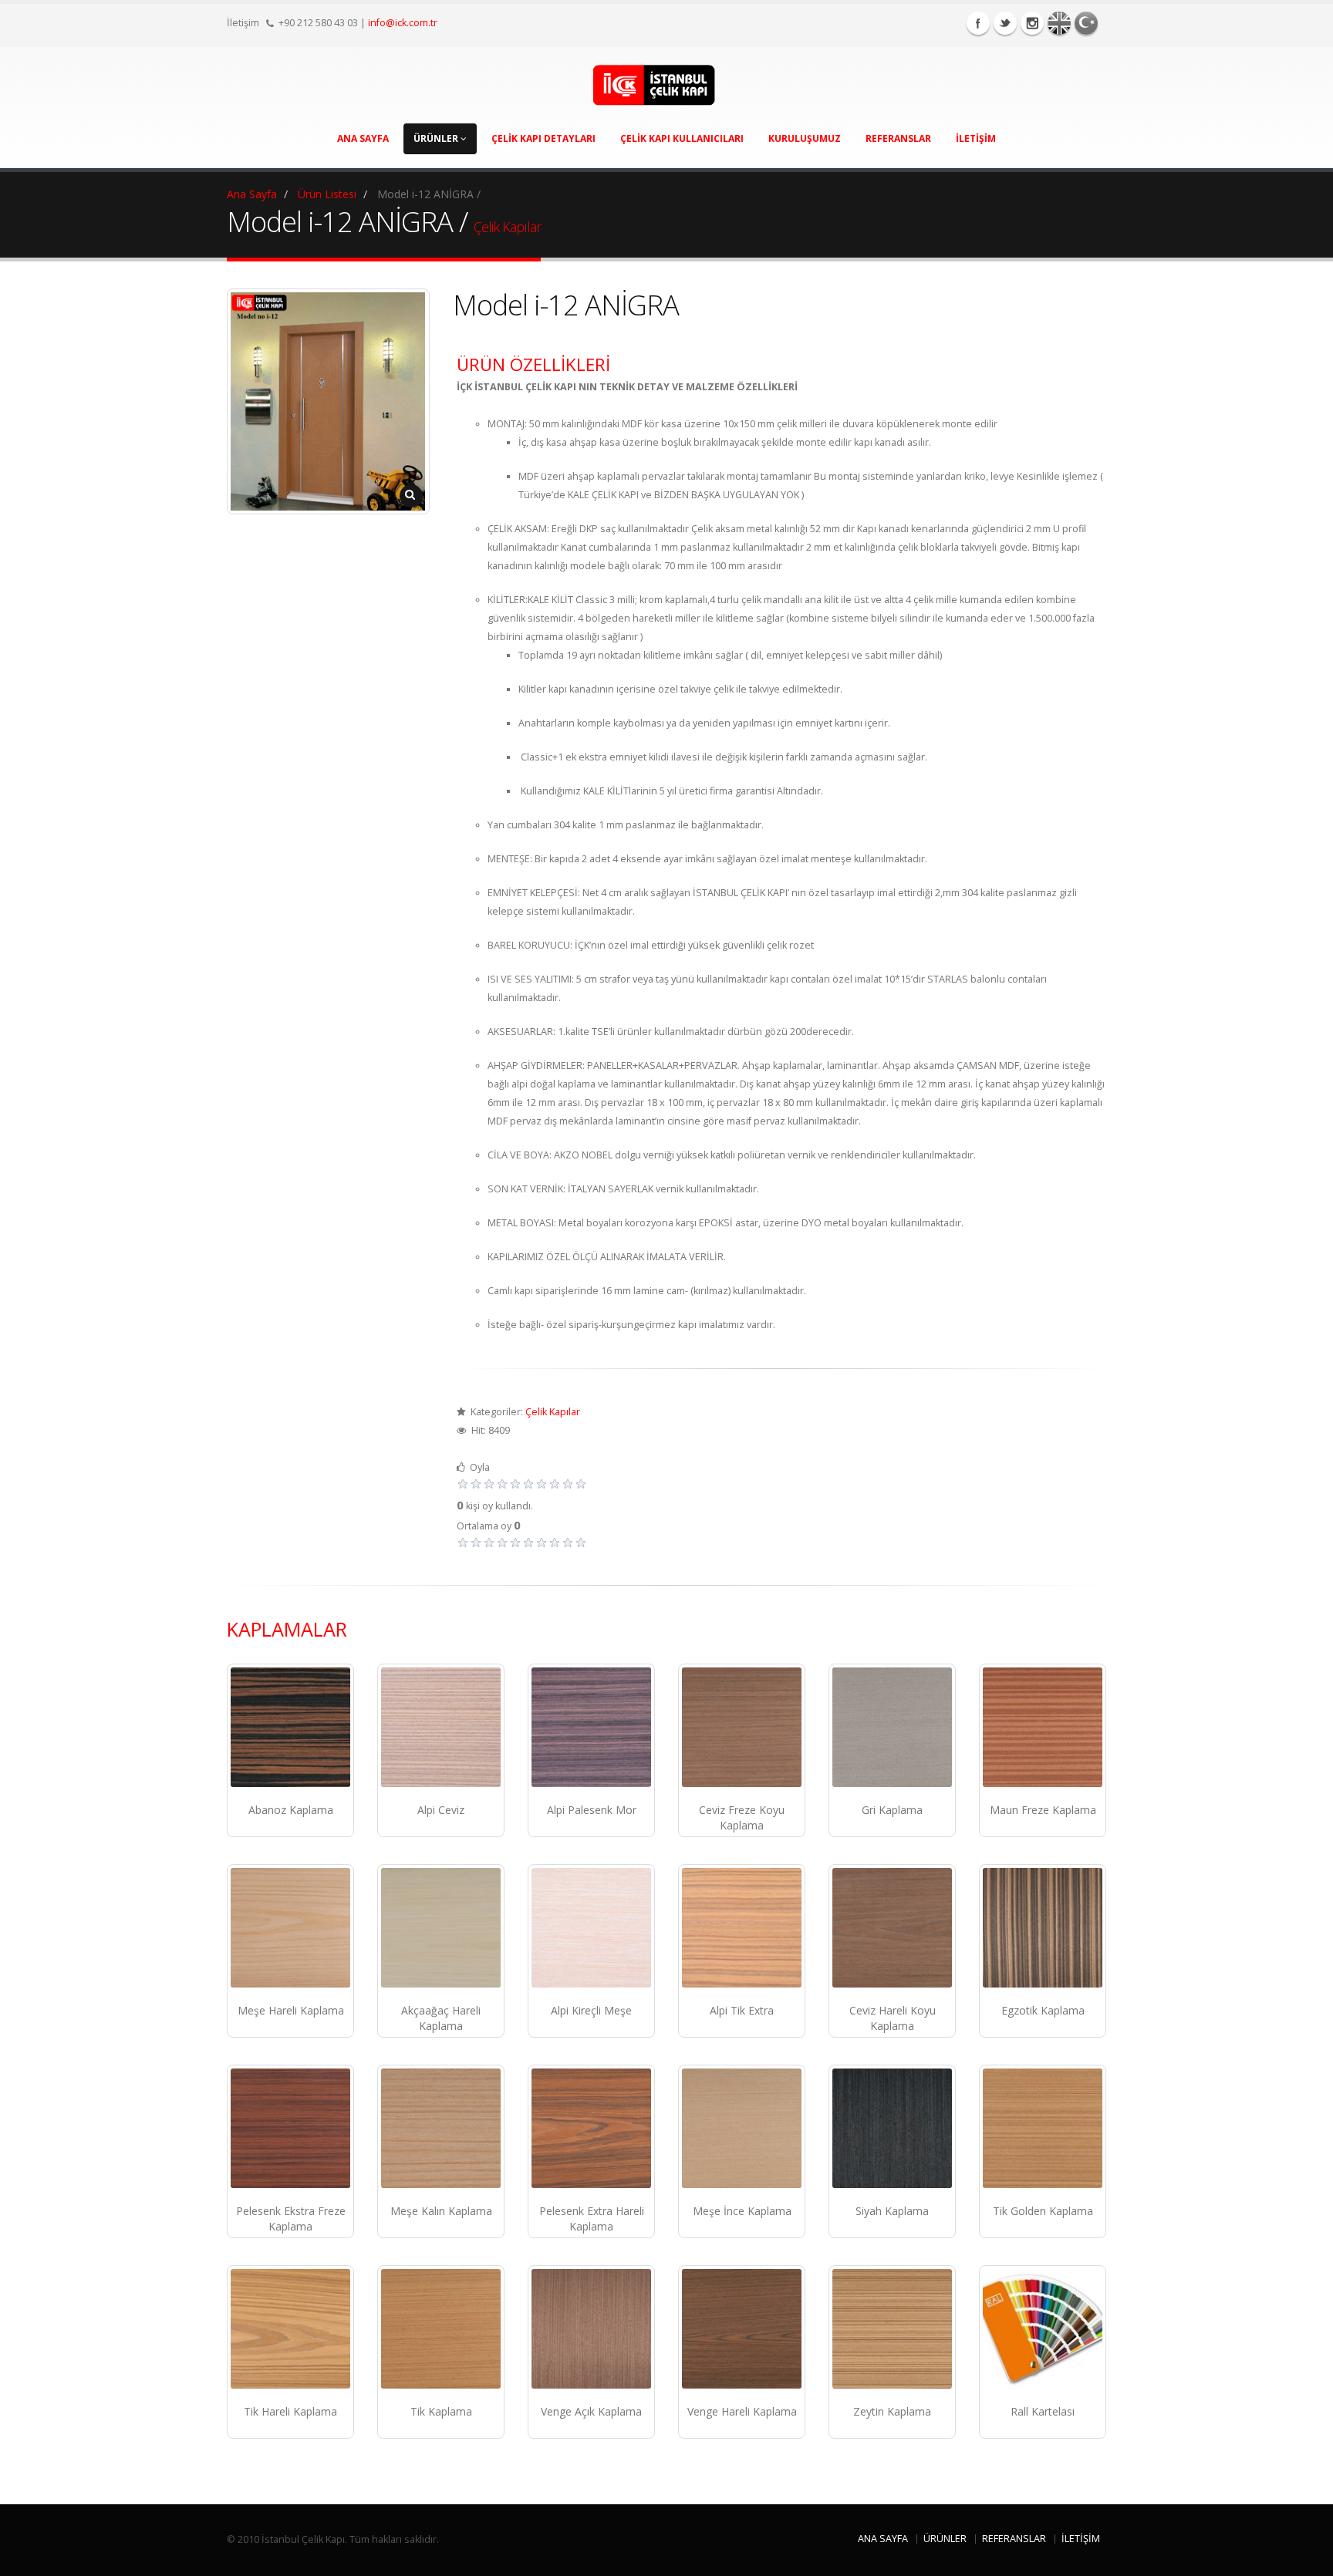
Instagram (1032, 23)
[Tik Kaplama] (441, 2329)
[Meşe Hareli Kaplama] (290, 1928)
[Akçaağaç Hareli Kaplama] (441, 1928)
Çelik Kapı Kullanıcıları (682, 138)
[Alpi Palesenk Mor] (591, 1727)
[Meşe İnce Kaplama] (742, 2128)
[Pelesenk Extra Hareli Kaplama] (591, 2128)
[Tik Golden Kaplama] (1043, 2128)
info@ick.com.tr (403, 23)
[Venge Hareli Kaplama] (742, 2329)
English (1059, 23)
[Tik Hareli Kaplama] (290, 2329)
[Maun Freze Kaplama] (1043, 1727)
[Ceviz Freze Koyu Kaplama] (742, 1727)
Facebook (978, 23)
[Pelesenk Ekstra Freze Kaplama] (290, 2128)
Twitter (1005, 23)
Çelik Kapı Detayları (543, 138)
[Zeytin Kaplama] (892, 2329)
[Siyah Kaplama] (892, 2128)
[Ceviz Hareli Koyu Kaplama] (892, 1928)
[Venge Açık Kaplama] (591, 2329)
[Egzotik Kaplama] (1043, 1928)
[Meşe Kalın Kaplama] (441, 2128)
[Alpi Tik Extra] (742, 1928)
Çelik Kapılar (507, 227)
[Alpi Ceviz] (441, 1727)
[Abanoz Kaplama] (290, 1727)
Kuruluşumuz (805, 138)
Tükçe (1086, 23)
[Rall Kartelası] (1043, 2329)
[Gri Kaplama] (892, 1727)
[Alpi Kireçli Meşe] (591, 1928)
